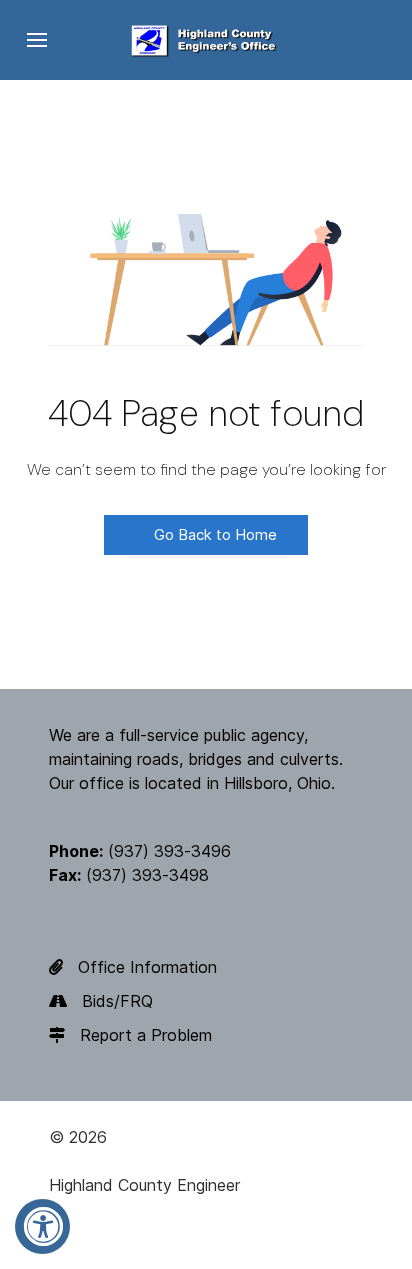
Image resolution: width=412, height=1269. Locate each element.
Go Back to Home (213, 534)
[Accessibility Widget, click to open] (42, 1226)
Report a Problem (146, 1035)
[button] (37, 40)
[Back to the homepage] (206, 40)
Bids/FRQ (117, 1001)
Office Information (147, 967)
